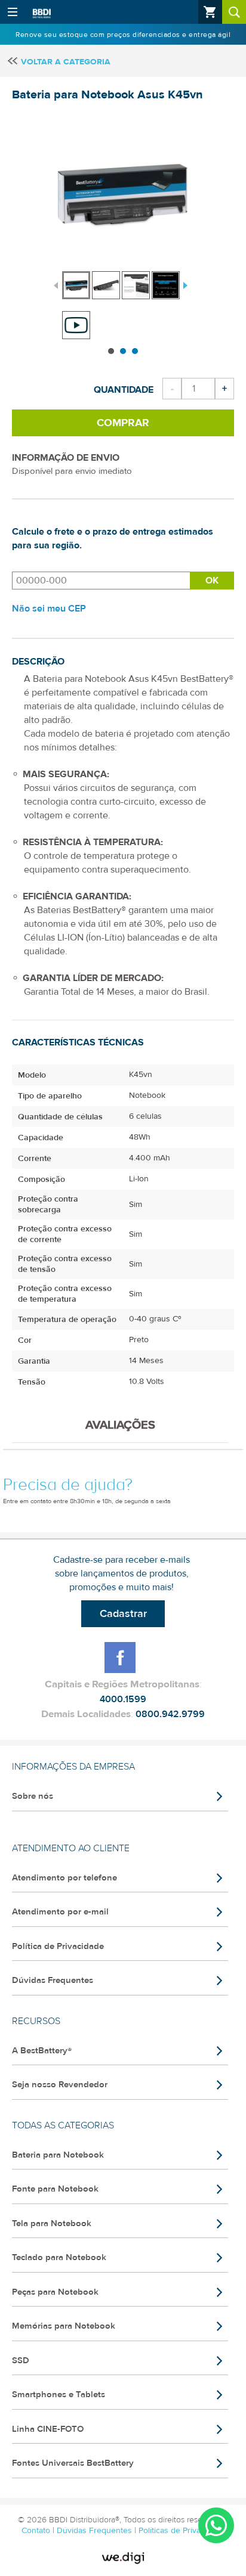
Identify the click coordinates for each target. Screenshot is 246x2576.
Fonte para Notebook (55, 2189)
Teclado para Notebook (59, 2257)
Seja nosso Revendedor (60, 2085)
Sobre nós (33, 1796)
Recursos (36, 2021)
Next (184, 284)
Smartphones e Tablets (59, 2395)
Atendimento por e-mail (60, 1912)
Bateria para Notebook (58, 2155)
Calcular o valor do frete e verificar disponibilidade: (101, 581)
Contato (37, 2531)
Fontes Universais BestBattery (73, 2463)
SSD (21, 2361)
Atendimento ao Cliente (71, 1848)
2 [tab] (123, 351)
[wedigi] (123, 2558)
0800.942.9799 (170, 1714)
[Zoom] (76, 285)
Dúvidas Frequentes (53, 1980)
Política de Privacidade (58, 1946)
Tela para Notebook (52, 2223)
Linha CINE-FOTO (48, 2429)
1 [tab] (111, 351)
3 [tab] (135, 351)
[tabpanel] (77, 279)
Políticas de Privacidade (182, 2531)
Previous (56, 284)
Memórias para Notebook (64, 2326)
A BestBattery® (42, 2051)
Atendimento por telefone (64, 1878)
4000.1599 (123, 1699)
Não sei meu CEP (49, 609)
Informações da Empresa (73, 1767)
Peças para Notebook (55, 2292)
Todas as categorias (63, 2125)
